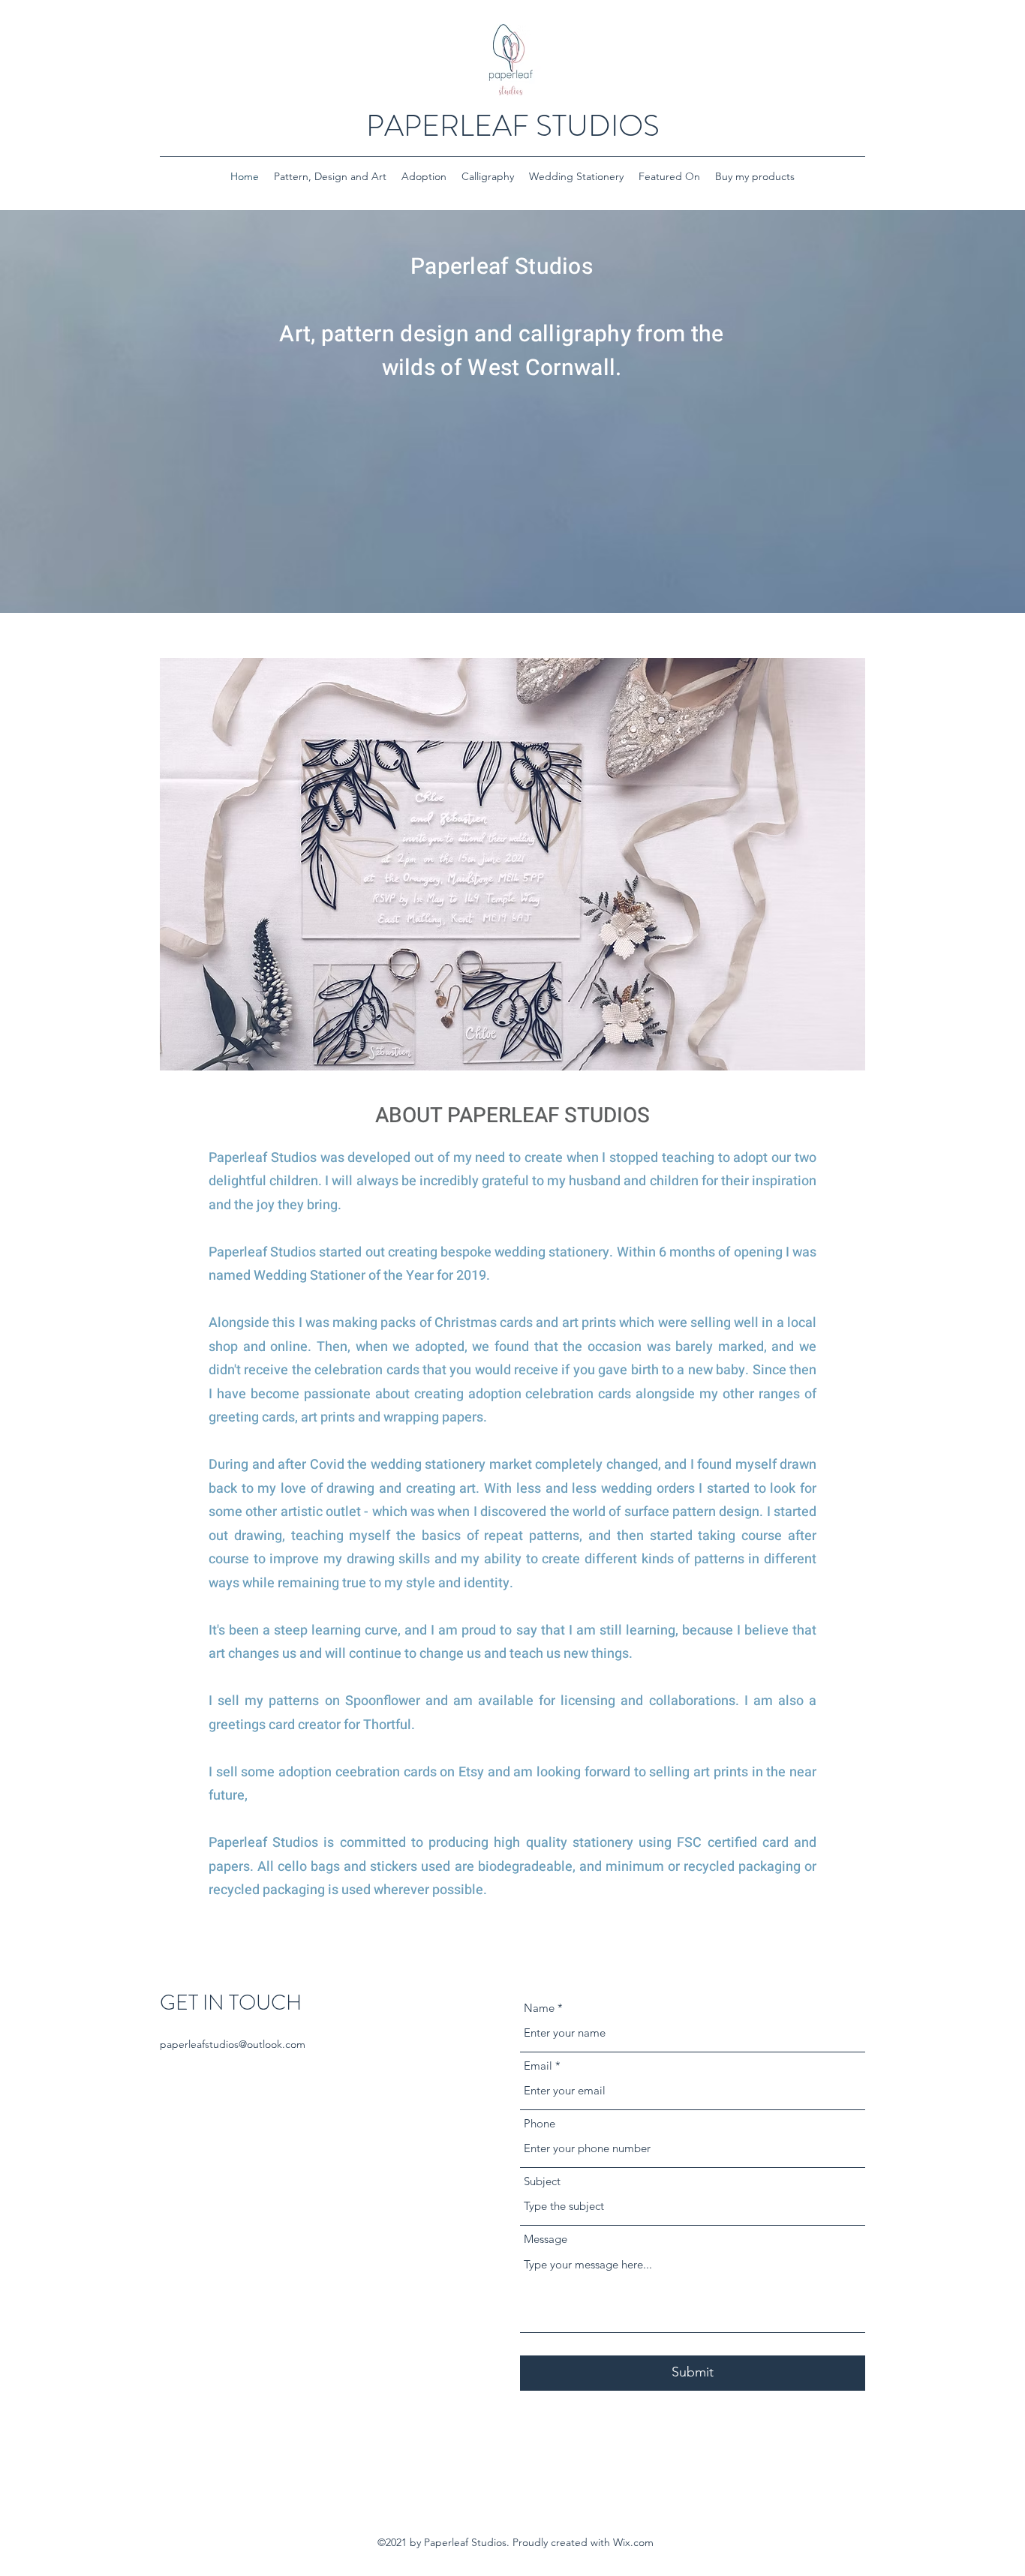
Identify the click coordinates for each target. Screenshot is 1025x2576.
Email (538, 2066)
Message (546, 2239)
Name (539, 2008)
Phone (540, 2123)
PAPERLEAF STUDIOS (513, 126)
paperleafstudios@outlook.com (233, 2044)
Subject (542, 2181)
